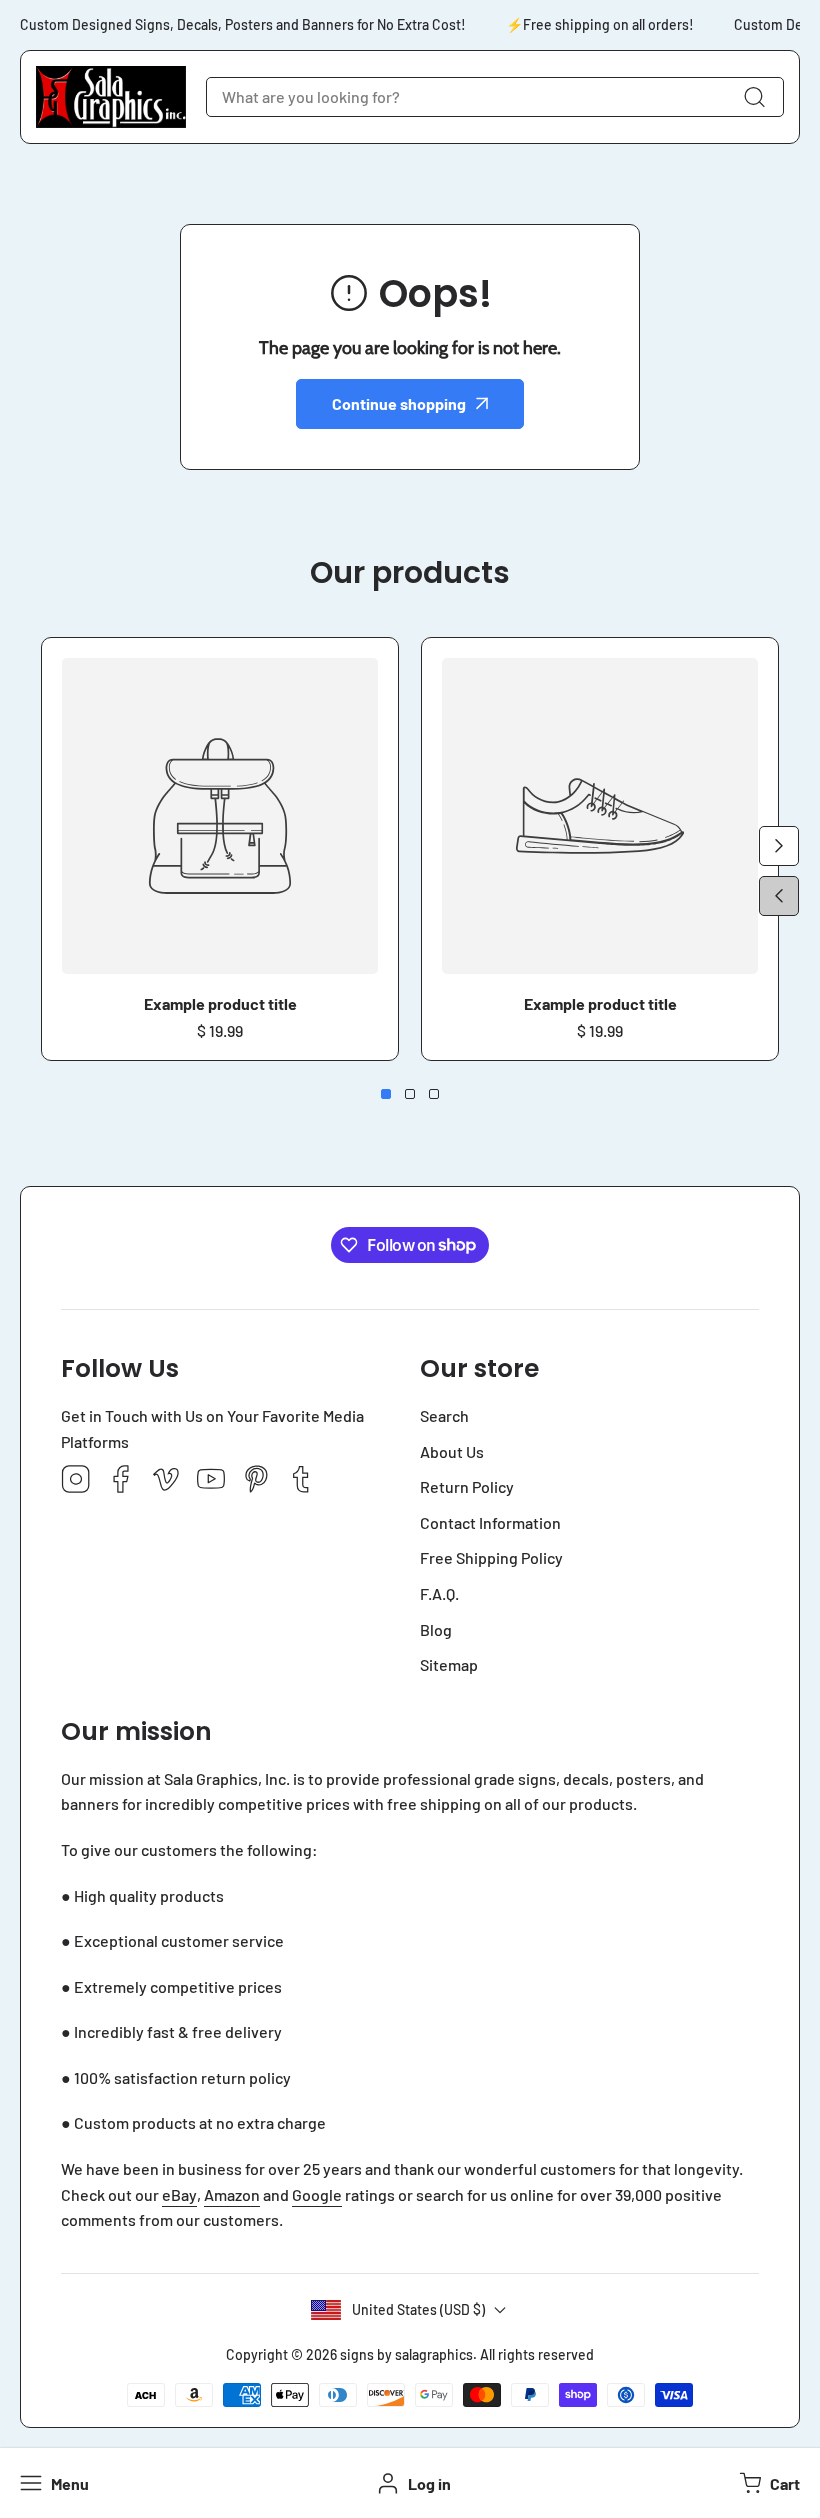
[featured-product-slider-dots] (386, 1094)
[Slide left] (779, 896)
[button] (767, 2483)
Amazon (232, 2194)
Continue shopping (399, 403)
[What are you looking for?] (754, 97)
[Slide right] (779, 846)
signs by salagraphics (406, 2354)
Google (317, 2194)
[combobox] (495, 97)
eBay (179, 2194)
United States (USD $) (418, 2309)
